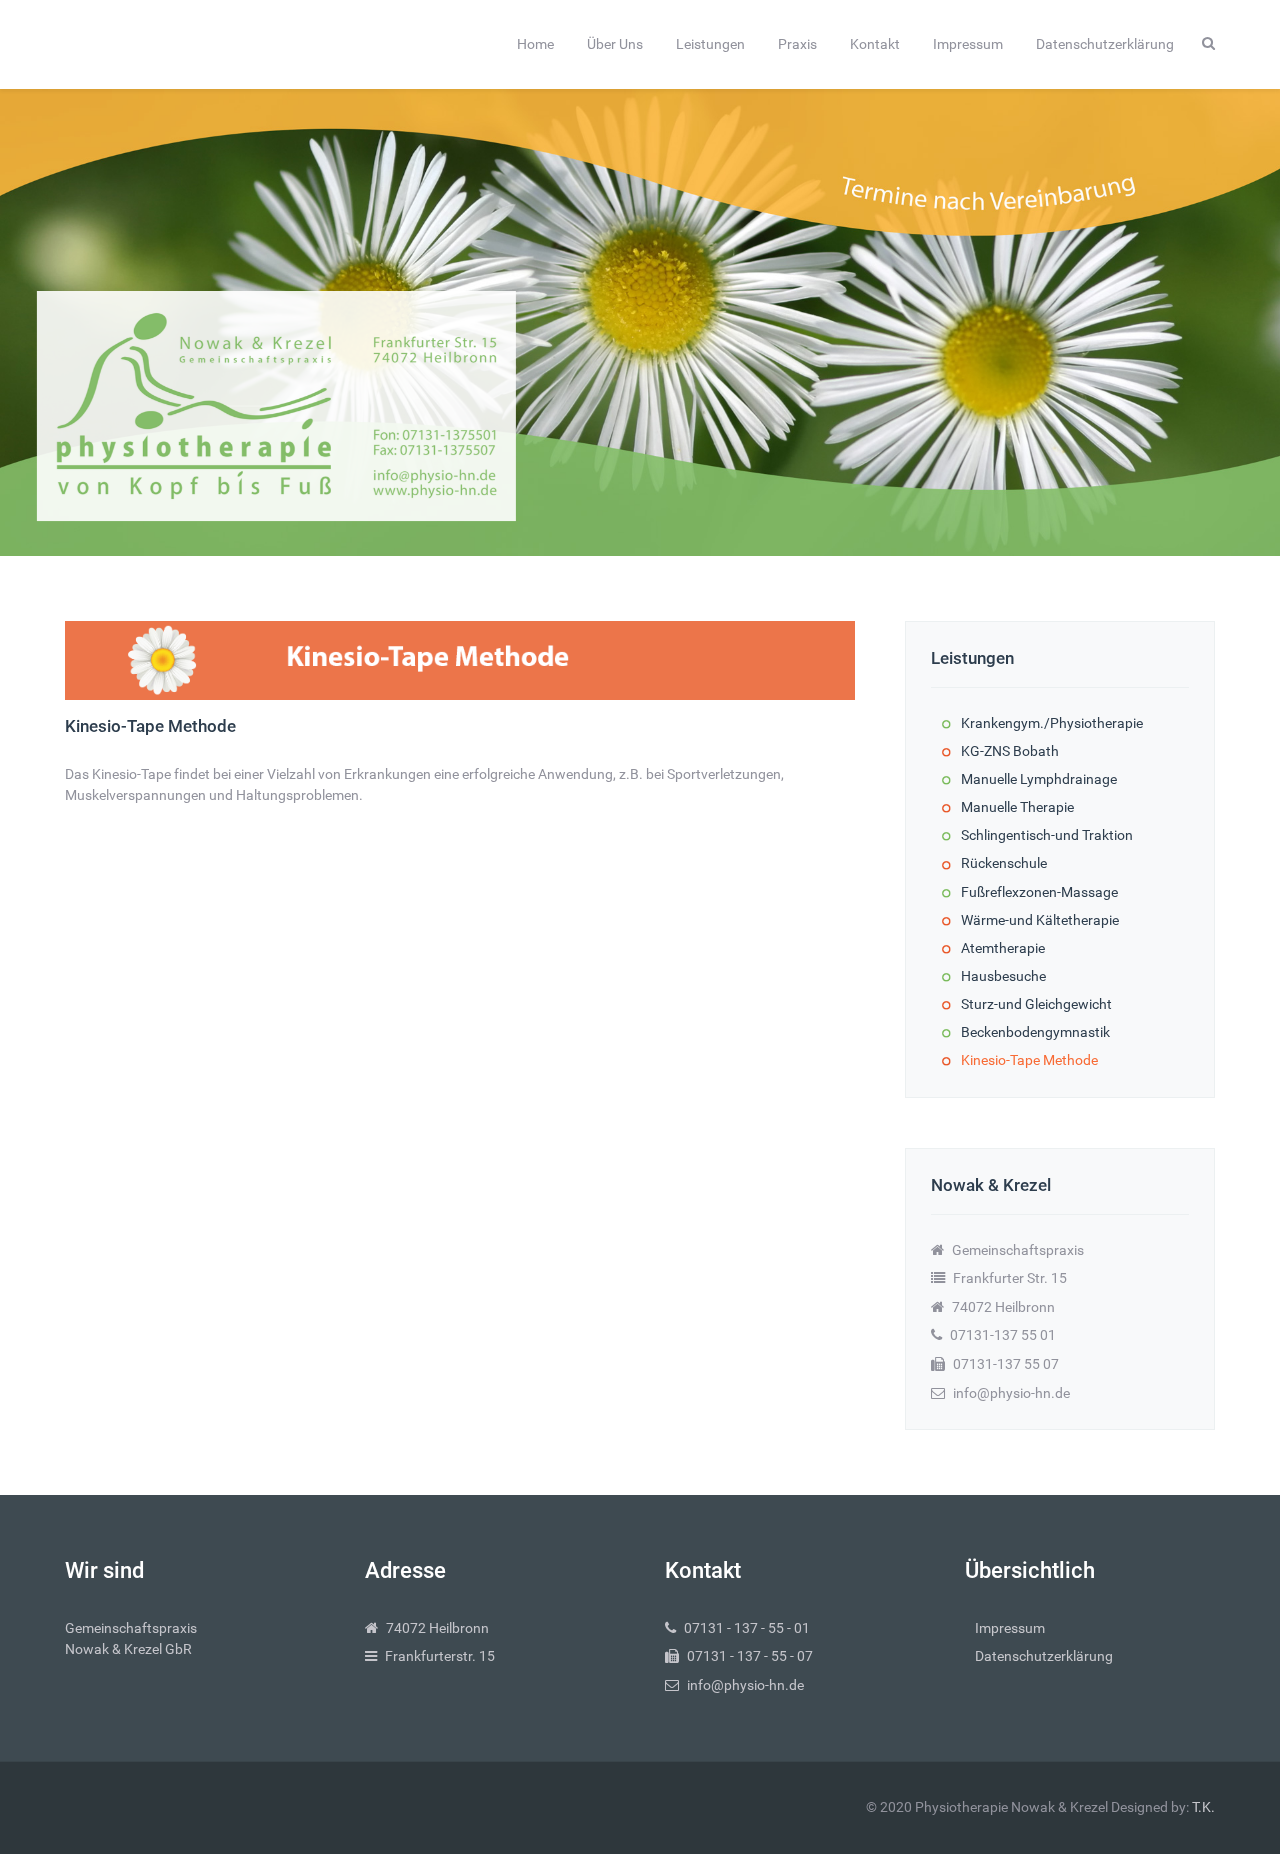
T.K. (1203, 1807)
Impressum (1010, 1628)
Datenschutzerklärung (1044, 1656)
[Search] (1208, 43)
